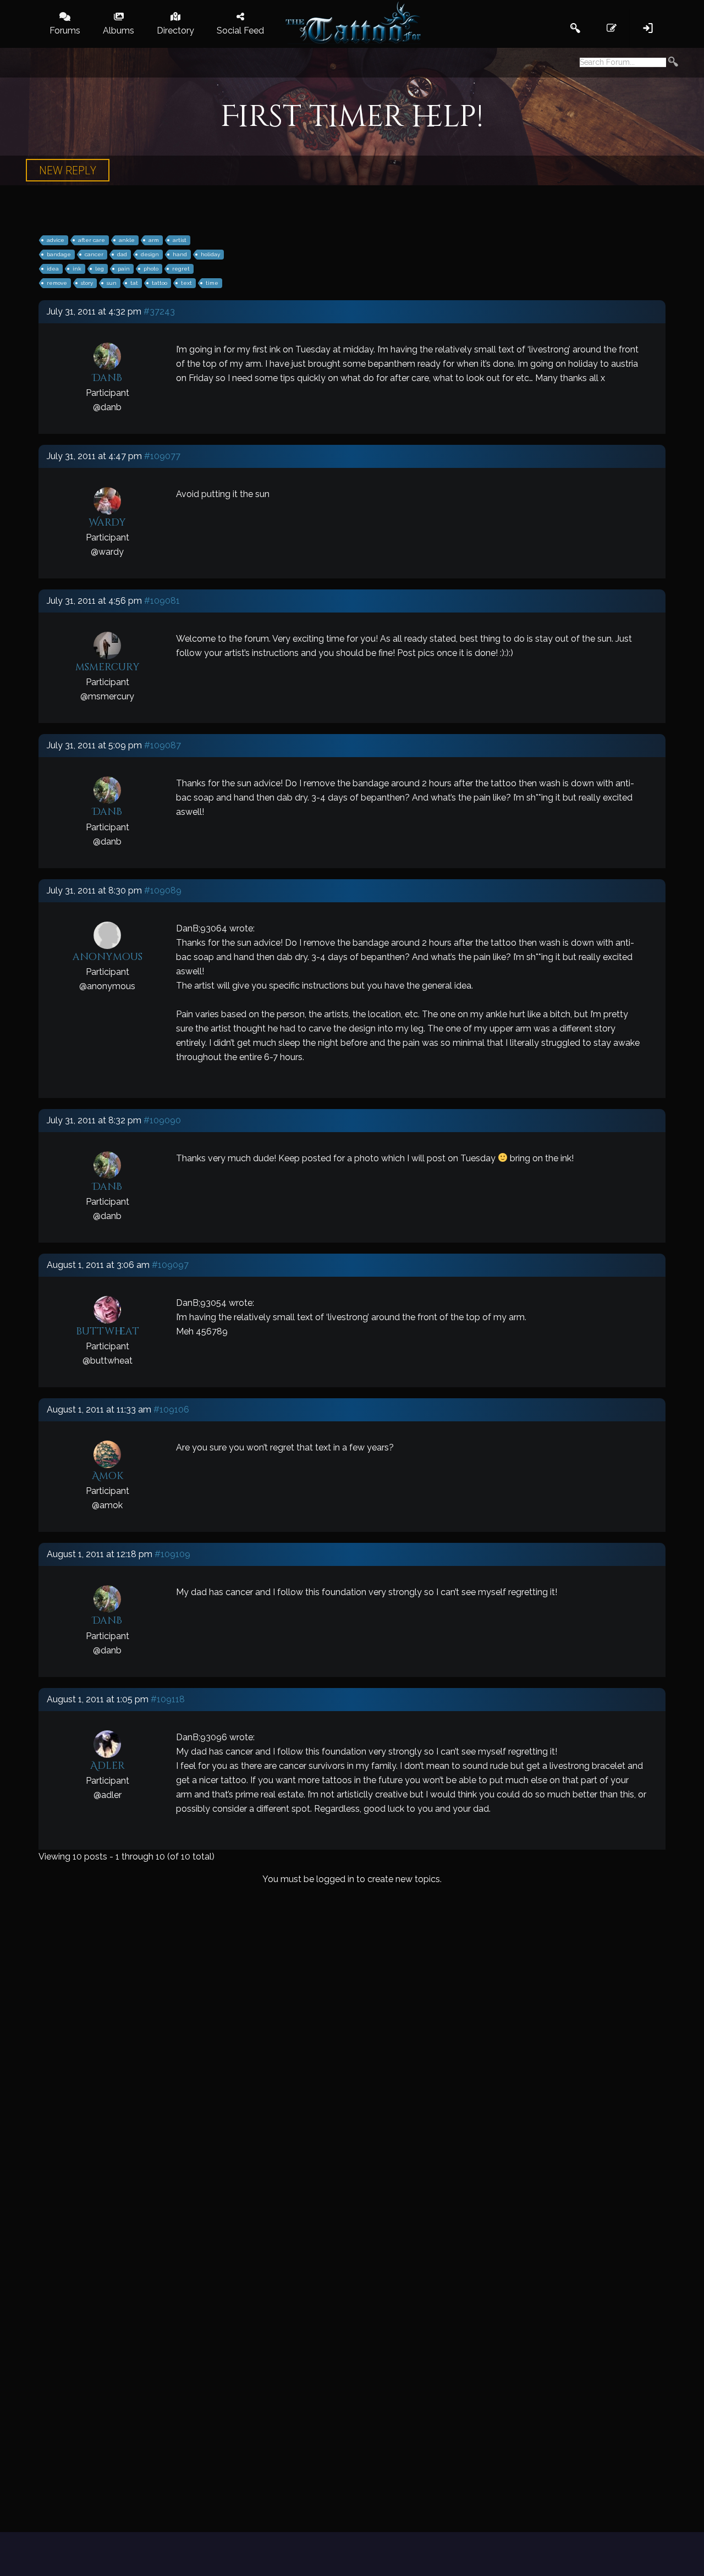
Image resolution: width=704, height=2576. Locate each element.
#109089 (163, 890)
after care (92, 240)
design (150, 254)
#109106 (171, 1410)
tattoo (159, 283)
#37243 (159, 311)
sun (112, 283)
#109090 (162, 1120)
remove (57, 283)
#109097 (170, 1265)
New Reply (68, 170)
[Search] (673, 63)
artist (180, 240)
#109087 (163, 745)
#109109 (172, 1554)
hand (180, 254)
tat (134, 283)
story (87, 283)
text (186, 283)
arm (154, 240)
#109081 (162, 601)
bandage (59, 254)
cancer (94, 254)
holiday (210, 254)
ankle (127, 240)
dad (122, 254)
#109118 (168, 1699)
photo (151, 269)
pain (124, 269)
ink (77, 269)
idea (53, 269)
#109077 (162, 456)
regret (181, 269)
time (212, 283)
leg (100, 269)
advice (56, 240)
